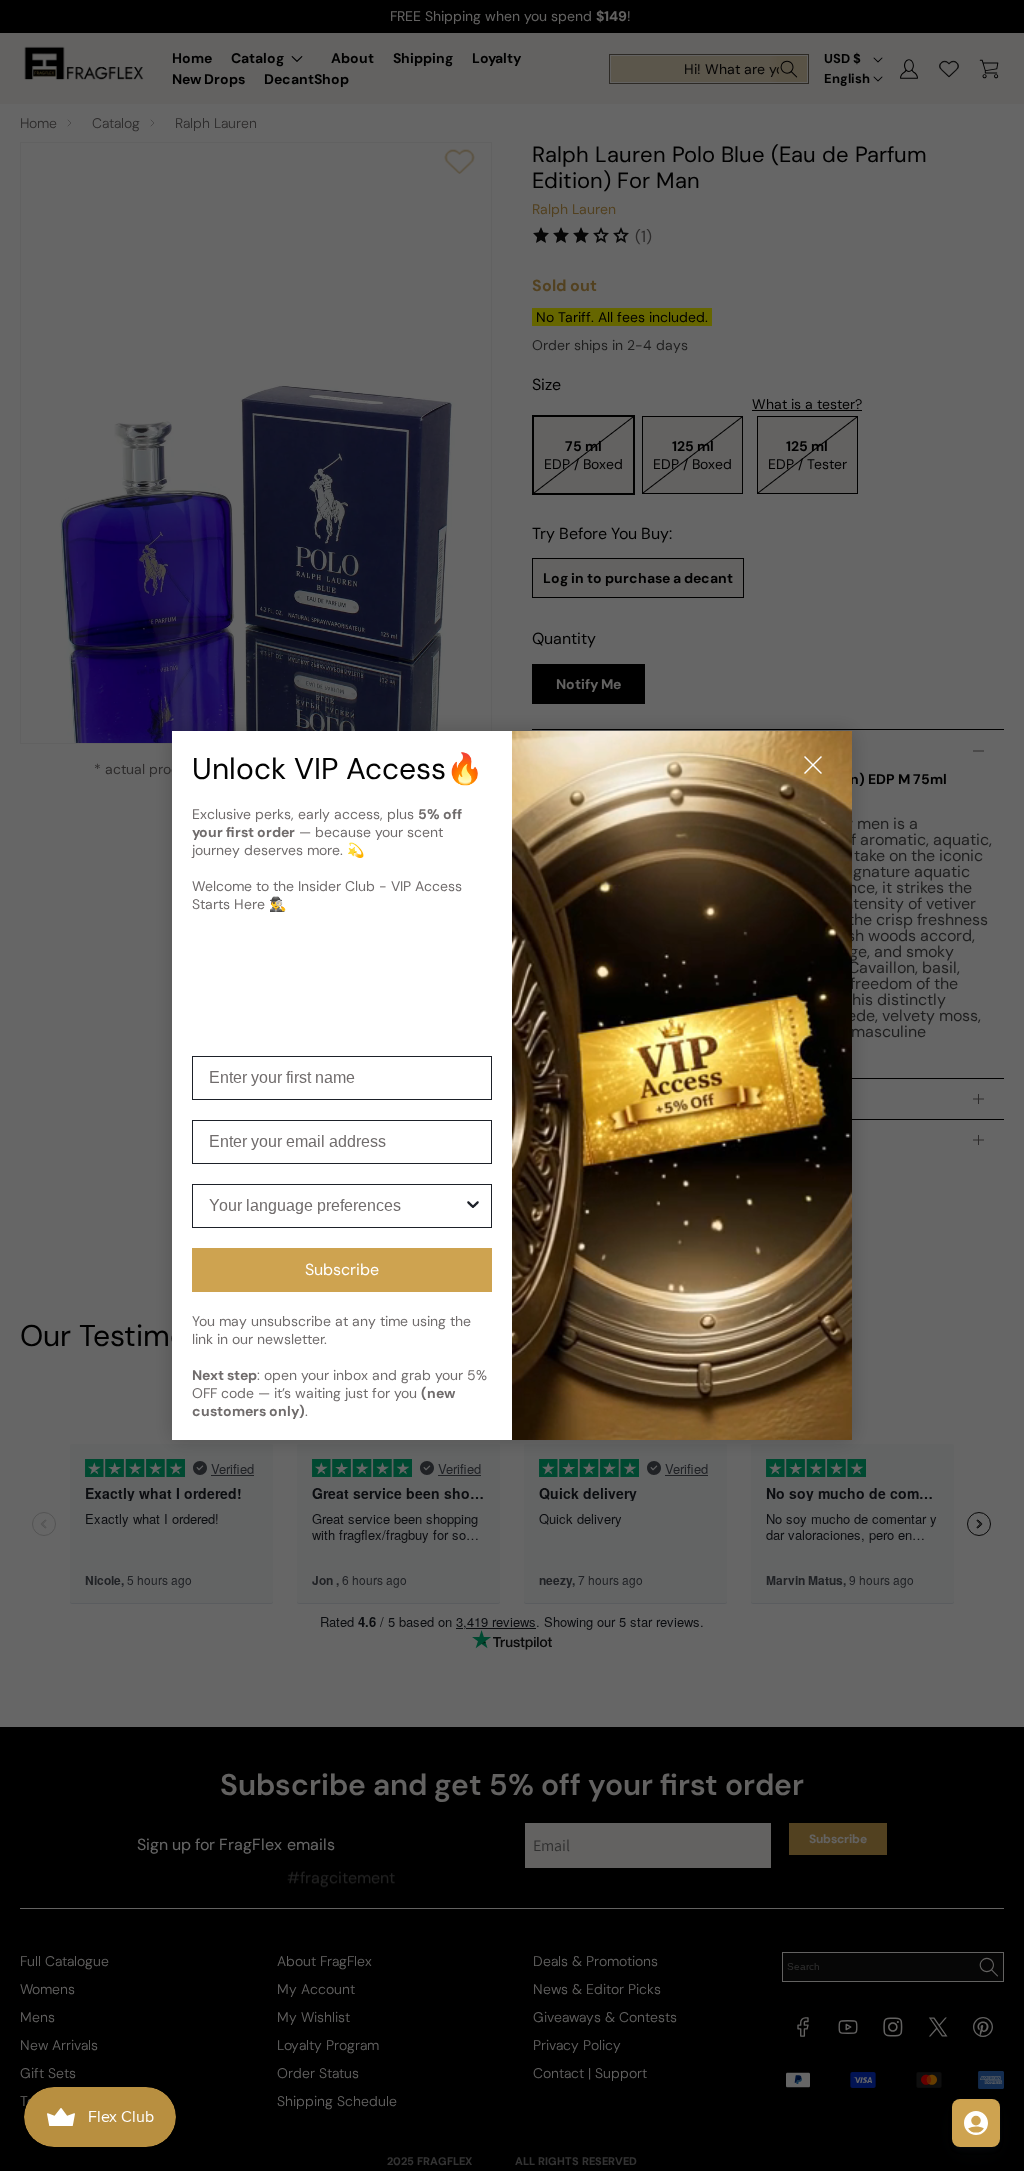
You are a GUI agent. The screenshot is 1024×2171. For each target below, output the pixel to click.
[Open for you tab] (976, 2123)
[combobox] (336, 1206)
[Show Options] (473, 1206)
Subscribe (342, 1269)
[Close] (813, 766)
